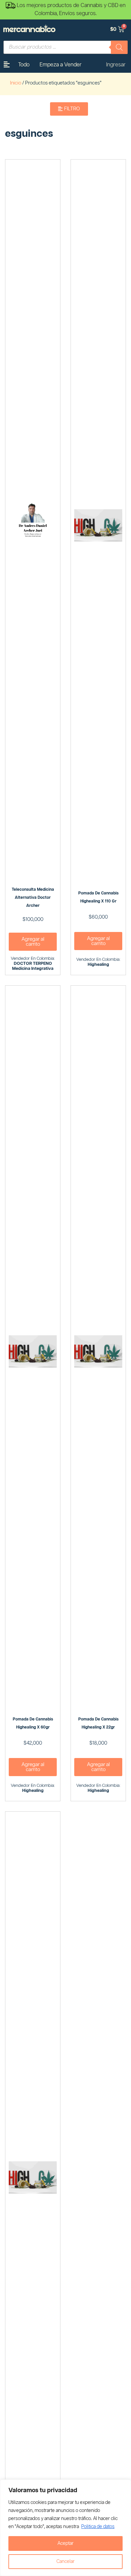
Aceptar (65, 2543)
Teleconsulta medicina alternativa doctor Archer (33, 898)
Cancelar (65, 2562)
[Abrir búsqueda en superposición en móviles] (65, 47)
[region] (65, 2528)
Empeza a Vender (61, 65)
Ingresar (116, 65)
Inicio (16, 83)
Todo (24, 65)
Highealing (98, 965)
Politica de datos (98, 2527)
